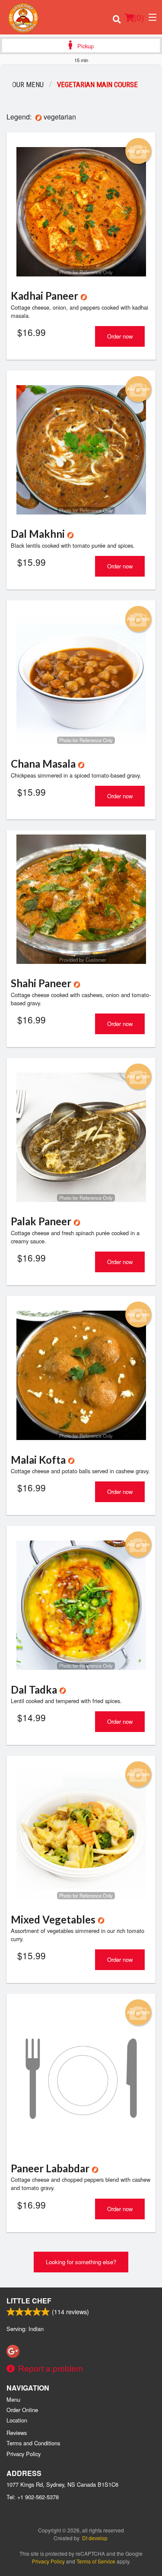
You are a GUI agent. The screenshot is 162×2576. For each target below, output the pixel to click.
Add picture (138, 151)
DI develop (95, 2538)
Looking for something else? (81, 2262)
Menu (13, 2399)
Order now (120, 336)
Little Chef (29, 2301)
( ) (139, 17)
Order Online (22, 2410)
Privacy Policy (24, 2454)
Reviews (17, 2433)
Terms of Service (96, 2561)
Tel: (33, 2497)
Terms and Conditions (33, 2443)
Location (17, 2420)
